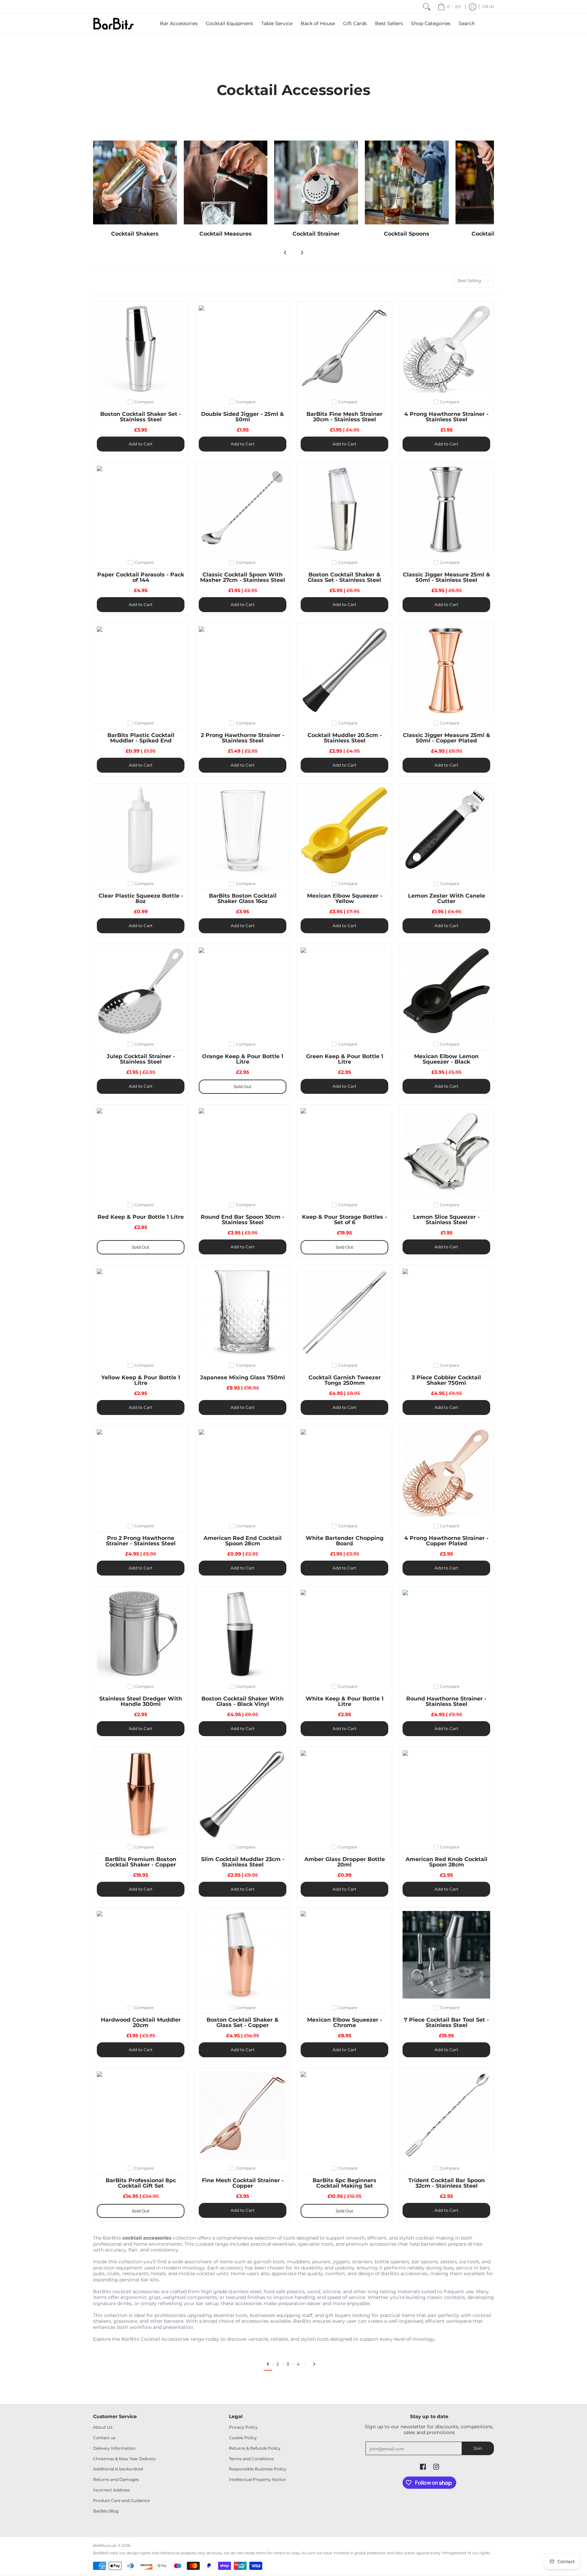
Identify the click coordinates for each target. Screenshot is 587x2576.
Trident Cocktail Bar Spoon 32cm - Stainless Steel (447, 2183)
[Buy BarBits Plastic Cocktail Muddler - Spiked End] (141, 670)
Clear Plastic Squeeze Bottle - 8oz (141, 898)
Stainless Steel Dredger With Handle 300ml (141, 1701)
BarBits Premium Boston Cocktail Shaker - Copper (141, 1862)
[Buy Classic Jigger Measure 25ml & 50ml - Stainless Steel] (446, 510)
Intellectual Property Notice (257, 2479)
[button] (423, 2467)
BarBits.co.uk (105, 2546)
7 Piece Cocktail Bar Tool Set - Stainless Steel (446, 2022)
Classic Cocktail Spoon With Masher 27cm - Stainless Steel (243, 577)
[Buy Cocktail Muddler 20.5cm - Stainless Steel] (344, 670)
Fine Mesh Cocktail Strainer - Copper (243, 2183)
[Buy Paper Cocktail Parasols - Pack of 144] (141, 510)
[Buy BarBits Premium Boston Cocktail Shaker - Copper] (141, 1794)
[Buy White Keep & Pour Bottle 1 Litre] (344, 1634)
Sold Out (243, 1087)
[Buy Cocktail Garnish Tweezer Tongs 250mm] (344, 1312)
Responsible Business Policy (258, 2469)
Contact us (104, 2438)
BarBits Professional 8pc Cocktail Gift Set (141, 2183)
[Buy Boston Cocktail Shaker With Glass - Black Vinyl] (243, 1634)
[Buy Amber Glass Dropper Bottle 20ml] (344, 1794)
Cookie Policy (243, 2438)
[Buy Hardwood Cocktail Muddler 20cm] (141, 1955)
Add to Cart (141, 444)
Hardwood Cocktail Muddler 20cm (141, 2022)
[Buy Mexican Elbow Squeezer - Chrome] (344, 1955)
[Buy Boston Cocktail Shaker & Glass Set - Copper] (243, 1955)
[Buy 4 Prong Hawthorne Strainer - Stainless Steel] (446, 349)
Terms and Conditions (251, 2459)
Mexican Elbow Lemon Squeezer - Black (446, 1059)
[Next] (302, 253)
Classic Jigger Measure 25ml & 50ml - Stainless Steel (447, 577)
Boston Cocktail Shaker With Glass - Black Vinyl (243, 1701)
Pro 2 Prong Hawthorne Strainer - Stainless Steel (141, 1541)
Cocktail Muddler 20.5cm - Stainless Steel (345, 738)
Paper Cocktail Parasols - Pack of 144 (141, 577)
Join (478, 2448)
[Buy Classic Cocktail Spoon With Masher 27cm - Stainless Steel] (243, 510)
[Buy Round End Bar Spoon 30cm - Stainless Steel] (243, 1152)
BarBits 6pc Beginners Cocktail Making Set (344, 2183)
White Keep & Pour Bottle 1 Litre (345, 1701)
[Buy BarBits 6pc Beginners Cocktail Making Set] (344, 2115)
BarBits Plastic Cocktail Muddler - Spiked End (141, 738)
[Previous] (285, 253)
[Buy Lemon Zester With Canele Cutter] (446, 831)
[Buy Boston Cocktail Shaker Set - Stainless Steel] (141, 349)
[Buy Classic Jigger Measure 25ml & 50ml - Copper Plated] (446, 670)
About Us (103, 2427)
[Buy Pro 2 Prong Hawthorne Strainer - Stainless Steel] (141, 1473)
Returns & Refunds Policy (255, 2448)
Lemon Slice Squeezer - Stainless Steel (446, 1220)
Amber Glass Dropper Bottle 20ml (345, 1862)
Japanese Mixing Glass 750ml (243, 1377)
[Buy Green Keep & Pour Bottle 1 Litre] (344, 991)
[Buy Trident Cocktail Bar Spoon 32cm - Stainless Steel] (446, 2115)
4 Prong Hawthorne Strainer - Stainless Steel (446, 417)
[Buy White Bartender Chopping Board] (344, 1473)
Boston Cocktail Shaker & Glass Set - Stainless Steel (344, 577)
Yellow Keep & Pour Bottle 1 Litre (141, 1380)
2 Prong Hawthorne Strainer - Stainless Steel (243, 738)
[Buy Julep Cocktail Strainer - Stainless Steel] (141, 991)
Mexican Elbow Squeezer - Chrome (345, 2022)
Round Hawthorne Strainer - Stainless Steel (446, 1701)
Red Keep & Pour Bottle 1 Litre (141, 1217)
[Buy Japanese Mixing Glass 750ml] (243, 1312)
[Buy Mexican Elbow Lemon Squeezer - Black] (446, 991)
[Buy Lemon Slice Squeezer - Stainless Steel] (446, 1152)
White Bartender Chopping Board (345, 1541)
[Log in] (473, 7)
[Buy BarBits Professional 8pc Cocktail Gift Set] (141, 2115)
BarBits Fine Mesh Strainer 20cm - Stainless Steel (344, 417)
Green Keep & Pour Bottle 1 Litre (345, 1059)
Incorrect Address (111, 2490)
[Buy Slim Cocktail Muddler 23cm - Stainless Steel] (243, 1794)
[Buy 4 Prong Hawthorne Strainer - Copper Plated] (446, 1473)
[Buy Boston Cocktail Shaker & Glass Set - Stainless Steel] (344, 510)
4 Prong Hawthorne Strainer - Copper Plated (446, 1541)
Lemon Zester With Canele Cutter (447, 898)
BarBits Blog (106, 2511)
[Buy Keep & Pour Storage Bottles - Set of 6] (344, 1152)
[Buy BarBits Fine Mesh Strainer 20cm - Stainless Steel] (344, 349)
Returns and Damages (116, 2479)
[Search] (427, 7)
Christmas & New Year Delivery (124, 2459)
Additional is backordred (118, 2469)
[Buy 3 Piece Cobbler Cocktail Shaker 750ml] (446, 1312)
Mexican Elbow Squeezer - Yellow (345, 898)
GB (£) (488, 7)
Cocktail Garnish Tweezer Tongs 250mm (345, 1380)
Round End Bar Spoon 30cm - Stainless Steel (243, 1220)
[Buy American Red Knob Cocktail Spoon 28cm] (446, 1794)
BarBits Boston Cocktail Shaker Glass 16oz (243, 898)
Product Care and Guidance (121, 2500)
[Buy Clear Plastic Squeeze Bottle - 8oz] (141, 831)
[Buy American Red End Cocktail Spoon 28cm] (243, 1473)
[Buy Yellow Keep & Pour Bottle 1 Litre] (141, 1312)
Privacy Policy (243, 2427)
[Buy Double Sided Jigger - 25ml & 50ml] (243, 349)
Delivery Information (114, 2448)
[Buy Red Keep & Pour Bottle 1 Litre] (141, 1152)
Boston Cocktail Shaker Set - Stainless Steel (141, 417)
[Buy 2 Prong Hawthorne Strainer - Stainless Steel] (243, 670)
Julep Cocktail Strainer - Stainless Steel (141, 1059)
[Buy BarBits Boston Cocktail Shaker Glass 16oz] (243, 831)
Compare (144, 402)
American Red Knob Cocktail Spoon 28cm (447, 1862)
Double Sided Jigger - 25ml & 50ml (243, 417)
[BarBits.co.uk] (113, 24)
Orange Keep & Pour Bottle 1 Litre (243, 1059)
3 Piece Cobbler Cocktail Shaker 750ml (446, 1380)
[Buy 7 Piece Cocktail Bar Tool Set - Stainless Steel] (446, 1955)
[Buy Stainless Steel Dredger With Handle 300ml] (141, 1634)
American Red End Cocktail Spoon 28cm (243, 1541)
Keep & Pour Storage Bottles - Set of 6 (344, 1220)
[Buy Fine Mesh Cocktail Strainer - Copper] (243, 2115)
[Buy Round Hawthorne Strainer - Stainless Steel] (446, 1634)
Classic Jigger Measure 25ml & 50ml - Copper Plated (447, 738)
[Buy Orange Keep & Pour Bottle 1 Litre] (243, 991)
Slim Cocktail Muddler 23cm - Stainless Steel (243, 1862)
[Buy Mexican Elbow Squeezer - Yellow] (344, 831)
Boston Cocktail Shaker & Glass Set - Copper (243, 2022)
